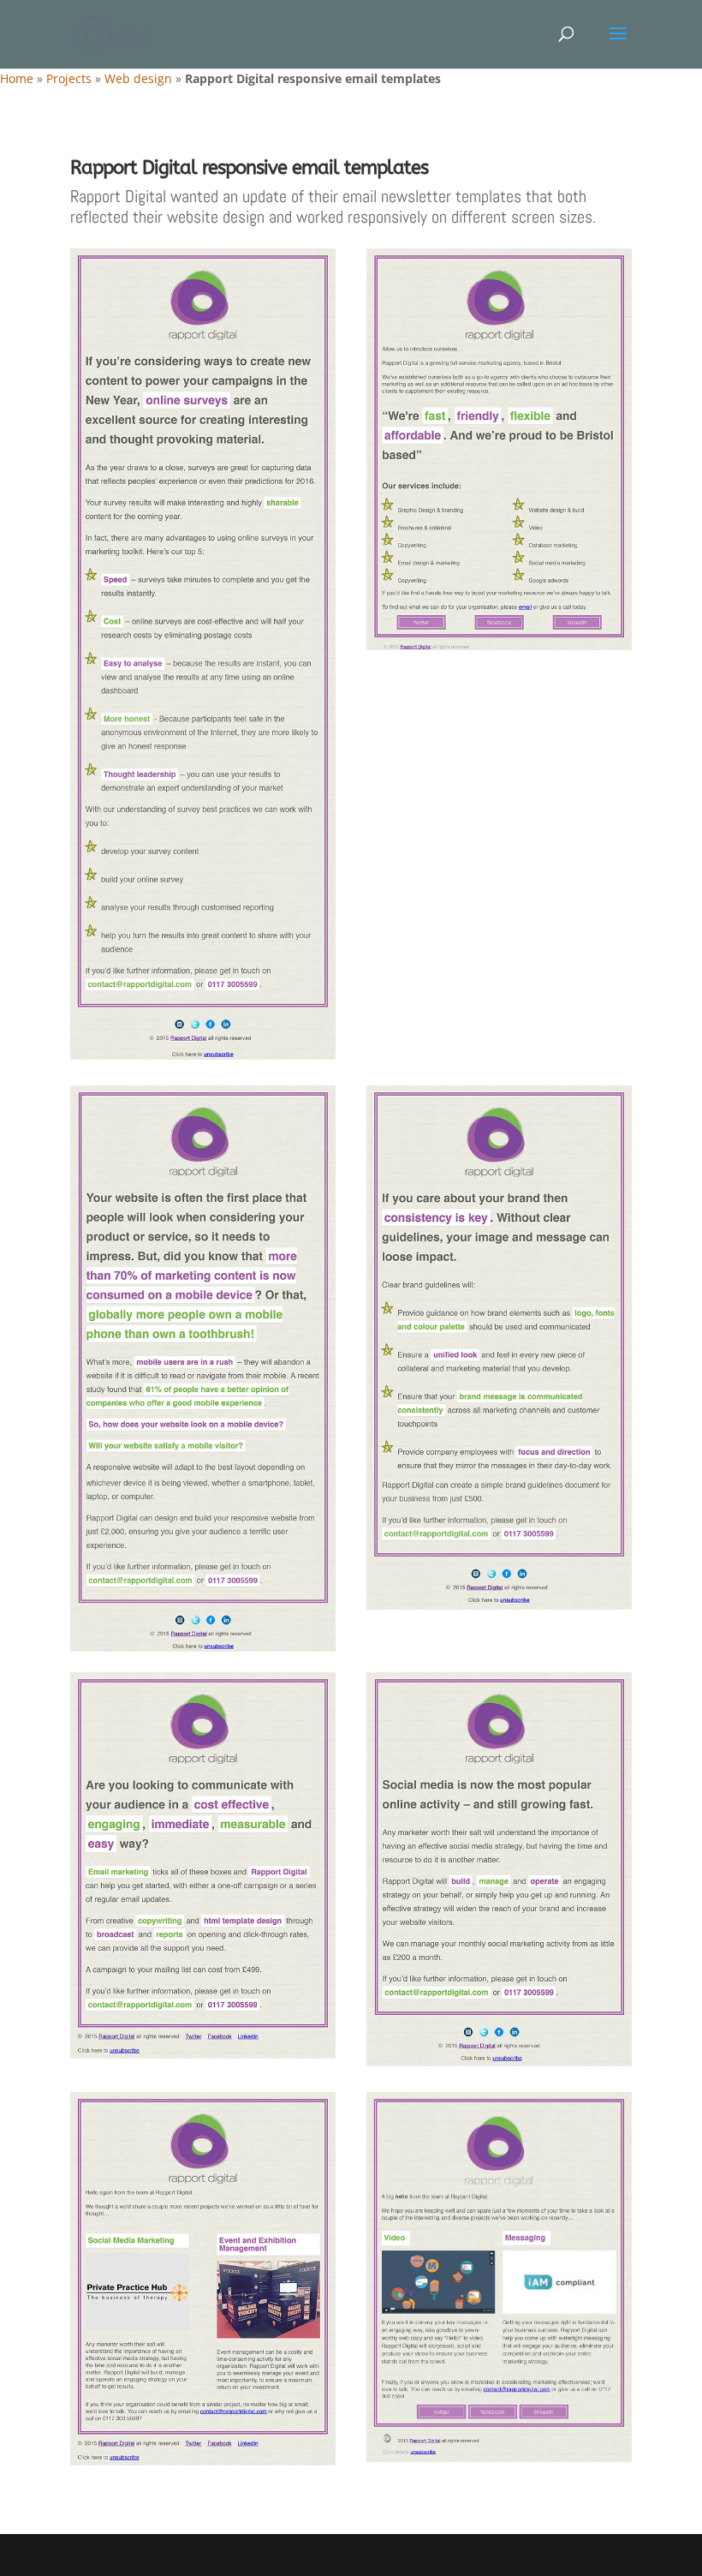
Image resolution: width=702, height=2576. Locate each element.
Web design (138, 78)
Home (17, 78)
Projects (69, 78)
